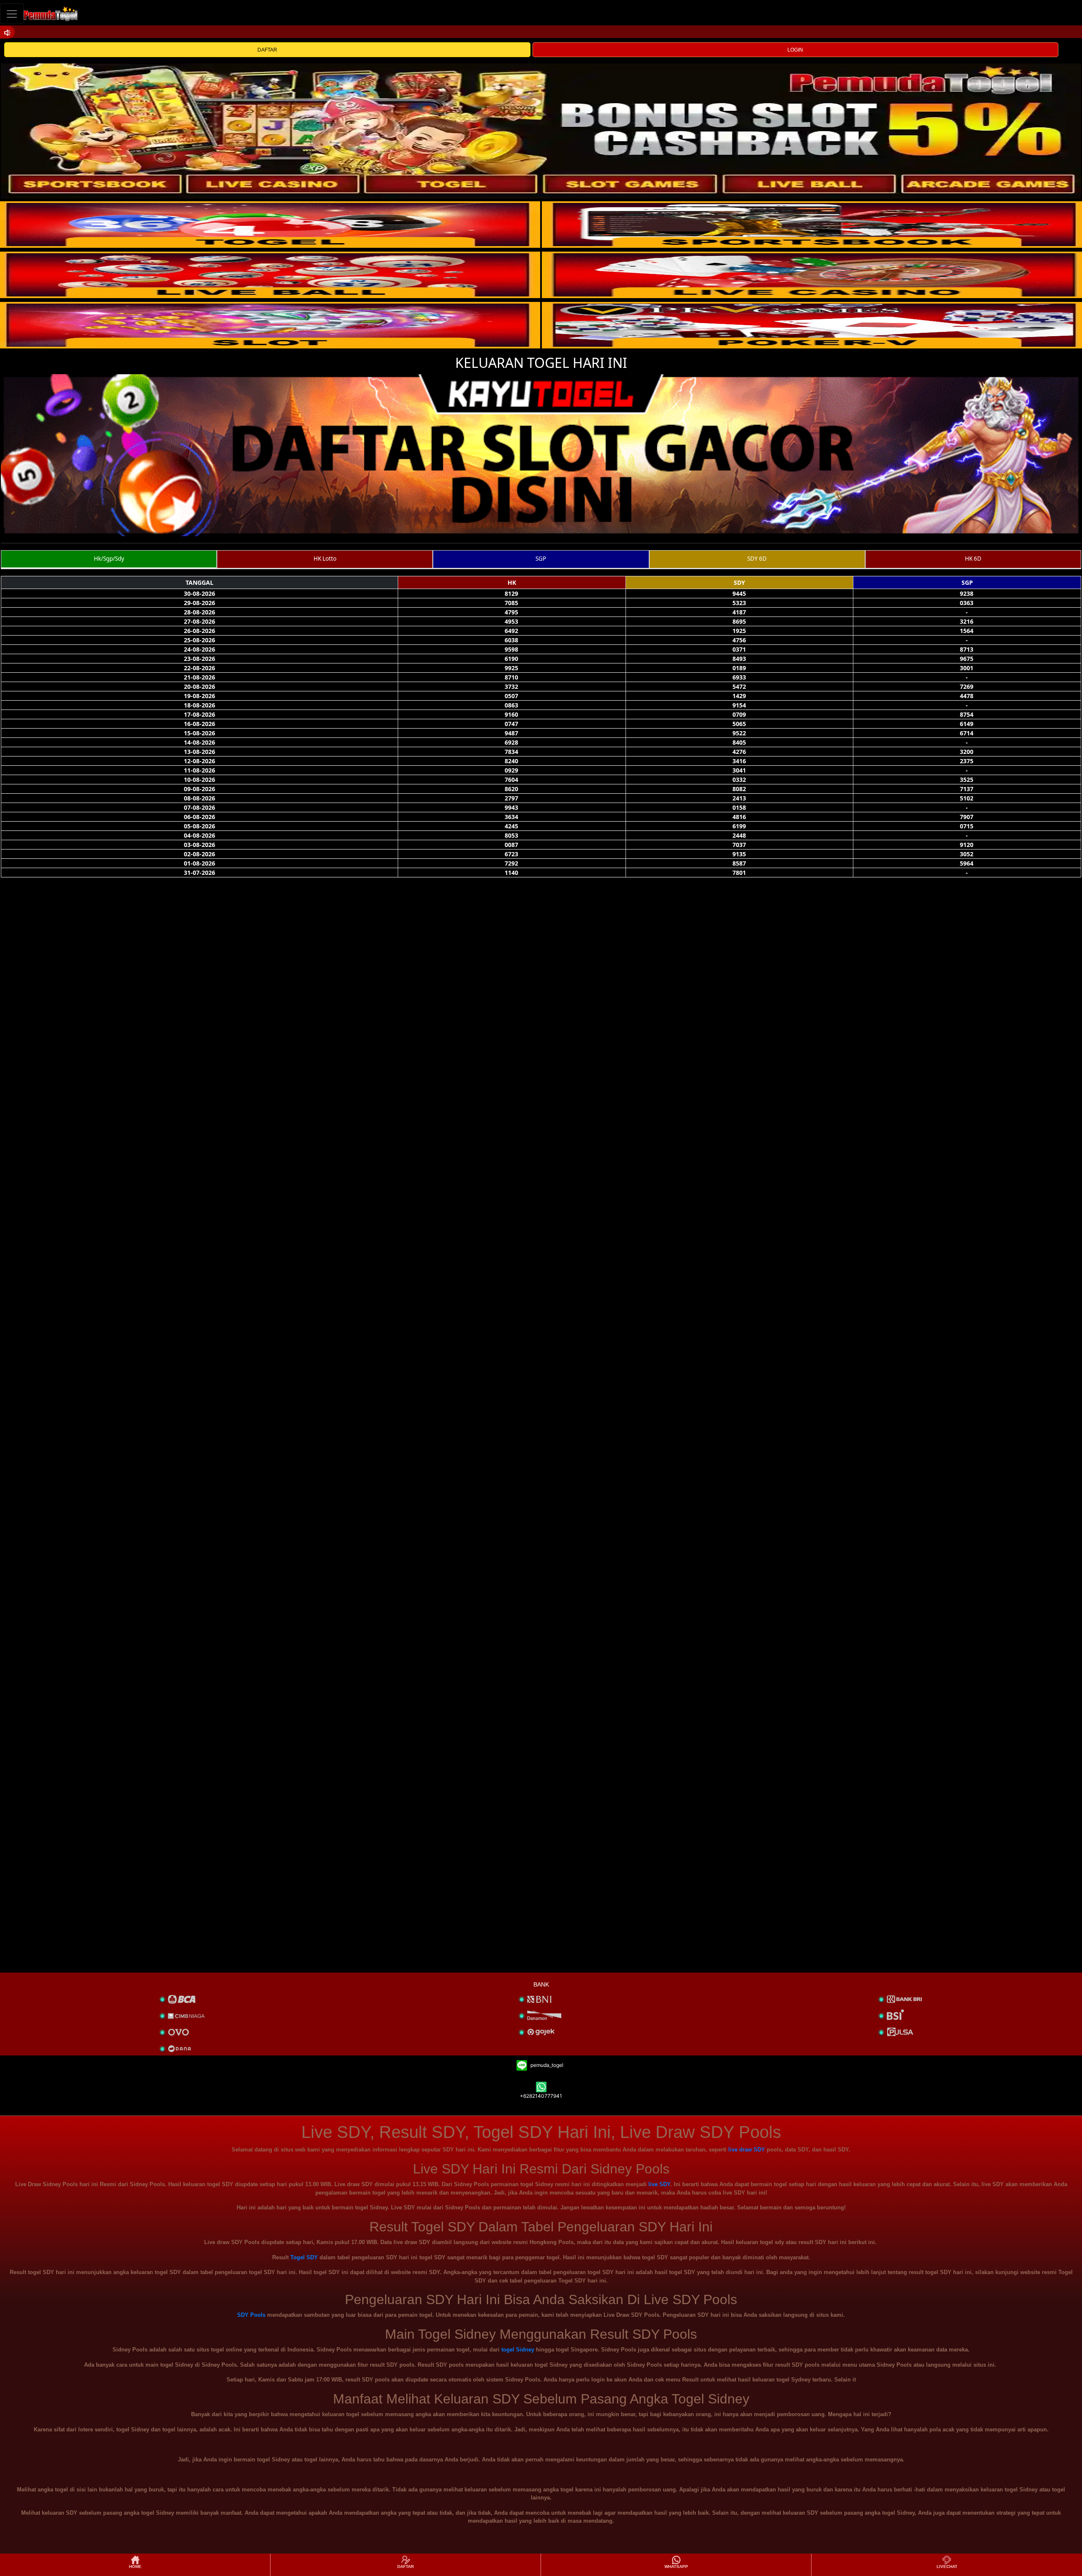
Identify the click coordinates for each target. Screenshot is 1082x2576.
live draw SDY (747, 2150)
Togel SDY (304, 2257)
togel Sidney (518, 2350)
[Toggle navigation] (12, 14)
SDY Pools (251, 2315)
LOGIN (795, 50)
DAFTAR (267, 50)
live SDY (659, 2184)
